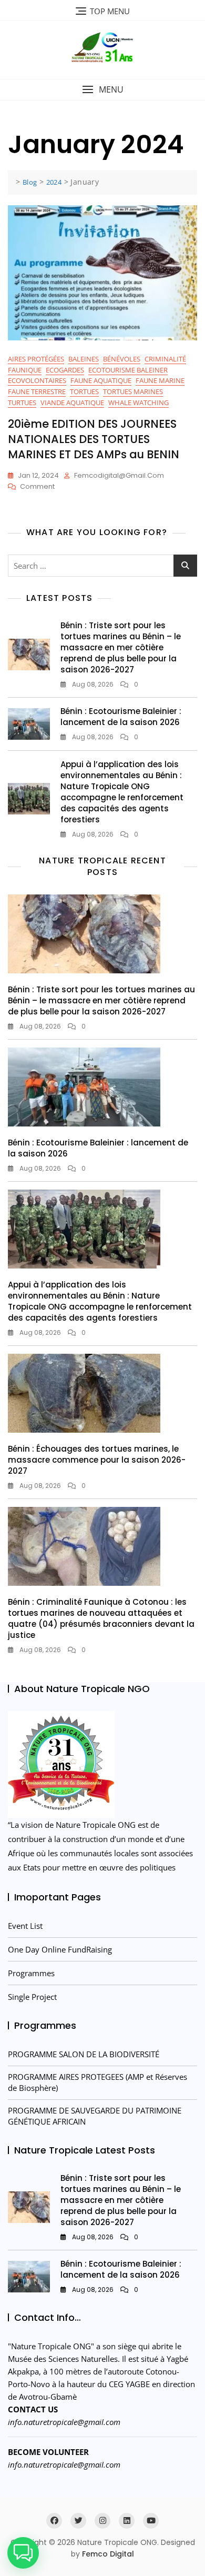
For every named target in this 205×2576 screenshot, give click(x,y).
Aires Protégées (36, 359)
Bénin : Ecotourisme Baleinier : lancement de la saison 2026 (121, 717)
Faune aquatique (101, 380)
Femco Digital (108, 2554)
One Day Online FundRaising (60, 1949)
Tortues (84, 391)
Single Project (32, 1997)
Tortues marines (133, 391)
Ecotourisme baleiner (128, 370)
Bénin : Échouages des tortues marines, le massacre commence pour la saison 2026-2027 (97, 1460)
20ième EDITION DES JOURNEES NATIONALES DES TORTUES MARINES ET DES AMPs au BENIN (94, 439)
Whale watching (139, 402)
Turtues (22, 402)
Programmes (31, 1973)
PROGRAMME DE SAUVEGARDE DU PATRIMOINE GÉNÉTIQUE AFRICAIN (95, 2116)
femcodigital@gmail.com (119, 475)
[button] (102, 90)
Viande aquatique (72, 402)
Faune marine (160, 380)
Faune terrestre (37, 391)
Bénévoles (122, 359)
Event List (25, 1926)
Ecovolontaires (37, 380)
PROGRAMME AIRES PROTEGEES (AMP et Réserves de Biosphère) (98, 2082)
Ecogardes (65, 370)
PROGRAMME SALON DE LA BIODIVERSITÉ (84, 2054)
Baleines (84, 359)
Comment (37, 487)
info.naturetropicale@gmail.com (64, 2422)
